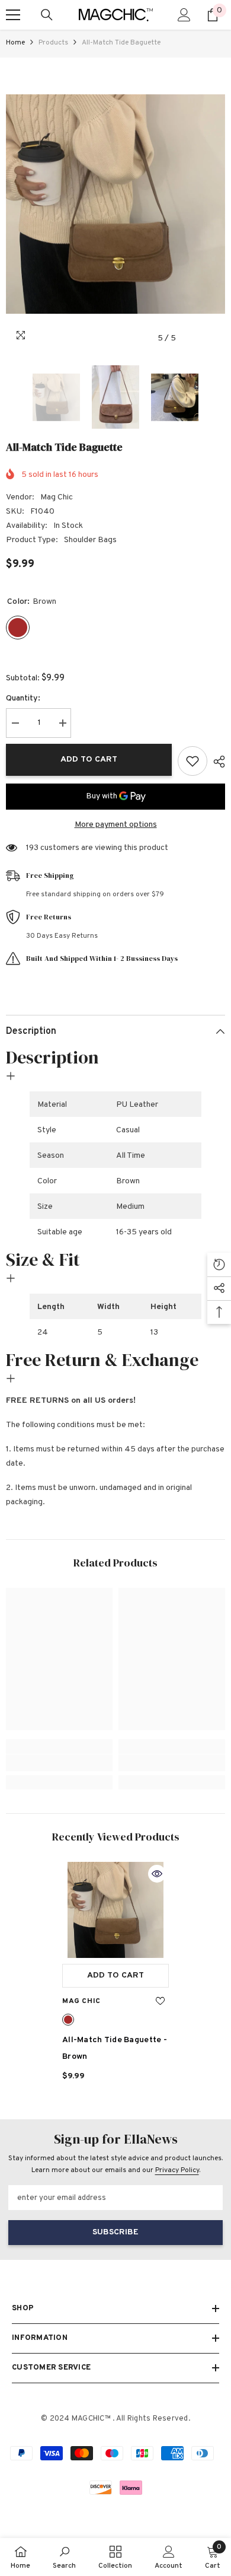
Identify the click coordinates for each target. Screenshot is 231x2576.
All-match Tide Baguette (115, 2048)
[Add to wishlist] (192, 761)
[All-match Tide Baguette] (115, 1910)
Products (53, 43)
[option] (115, 204)
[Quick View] (157, 1874)
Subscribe (115, 2232)
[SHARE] (216, 762)
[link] (59, 1763)
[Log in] (184, 15)
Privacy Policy (177, 2170)
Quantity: (23, 698)
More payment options (116, 825)
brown (68, 2020)
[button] (192, 338)
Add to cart (89, 760)
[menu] (13, 15)
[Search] (47, 15)
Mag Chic (57, 497)
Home (15, 43)
